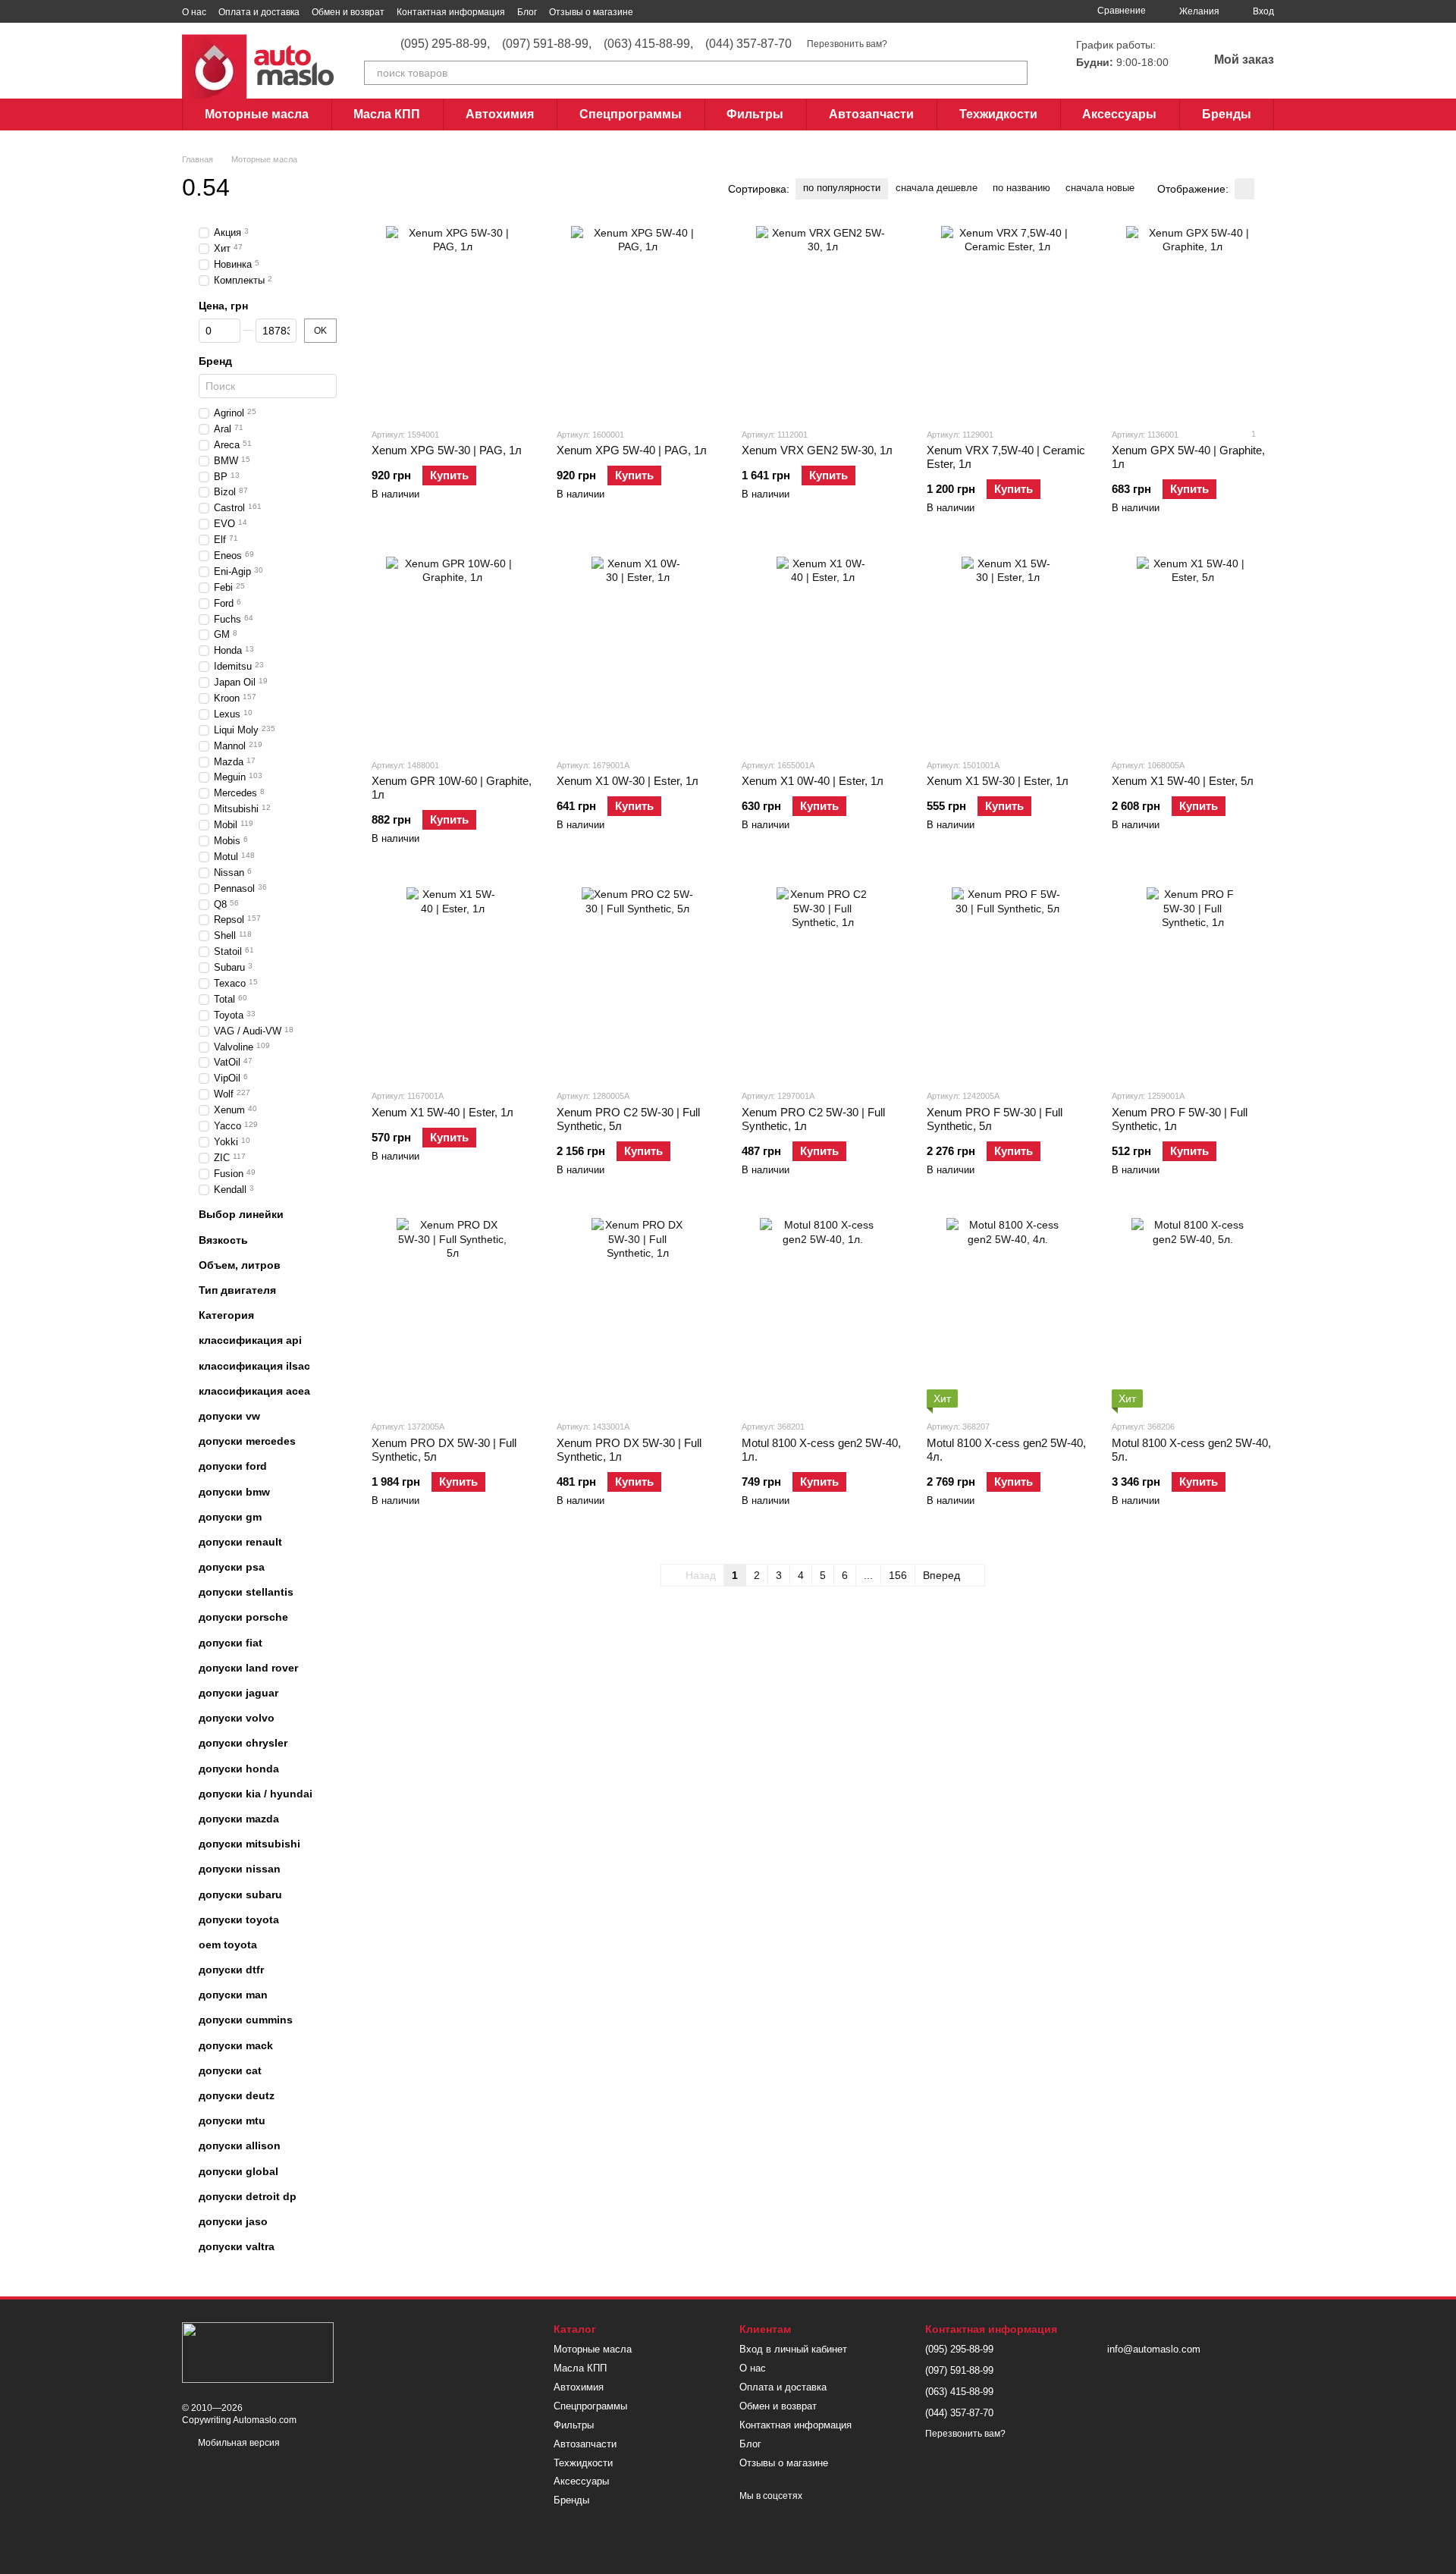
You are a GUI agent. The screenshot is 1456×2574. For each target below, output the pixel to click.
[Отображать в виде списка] (1264, 188)
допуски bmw (234, 1492)
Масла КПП (387, 114)
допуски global (238, 2171)
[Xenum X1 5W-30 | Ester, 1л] (1008, 651)
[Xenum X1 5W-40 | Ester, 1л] (453, 982)
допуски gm (230, 1517)
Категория (226, 1315)
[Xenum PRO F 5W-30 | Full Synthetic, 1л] (1193, 982)
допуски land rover (248, 1668)
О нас (194, 12)
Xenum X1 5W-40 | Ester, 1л (442, 1112)
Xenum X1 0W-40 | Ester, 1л (813, 781)
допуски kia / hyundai (256, 1794)
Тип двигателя (237, 1290)
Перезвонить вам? (847, 44)
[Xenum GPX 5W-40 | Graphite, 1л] (1193, 321)
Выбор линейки (241, 1215)
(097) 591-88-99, (547, 44)
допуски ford (233, 1467)
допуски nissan (240, 1869)
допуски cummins (246, 2020)
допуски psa (232, 1567)
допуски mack (236, 2045)
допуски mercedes (247, 1441)
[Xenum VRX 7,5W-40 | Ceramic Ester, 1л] (1008, 321)
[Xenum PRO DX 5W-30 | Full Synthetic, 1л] (638, 1313)
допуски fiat (231, 1643)
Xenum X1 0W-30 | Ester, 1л (628, 781)
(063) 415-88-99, (648, 44)
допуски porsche (243, 1618)
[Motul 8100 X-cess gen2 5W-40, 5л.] (1193, 1313)
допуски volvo (237, 1718)
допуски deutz (237, 2095)
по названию (1021, 188)
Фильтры (755, 114)
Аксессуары (1119, 114)
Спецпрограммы (631, 114)
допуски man (233, 1995)
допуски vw (229, 1416)
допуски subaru (240, 1894)
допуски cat (230, 2070)
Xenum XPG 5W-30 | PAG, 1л (447, 450)
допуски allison (240, 2146)
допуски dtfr (231, 1970)
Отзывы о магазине (591, 12)
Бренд (215, 361)
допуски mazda (239, 1819)
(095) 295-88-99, (445, 44)
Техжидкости (998, 114)
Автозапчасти (871, 114)
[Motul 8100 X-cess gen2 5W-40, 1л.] (823, 1313)
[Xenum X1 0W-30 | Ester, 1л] (638, 651)
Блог (527, 12)
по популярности (842, 188)
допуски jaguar (238, 1693)
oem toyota (228, 1945)
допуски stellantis (246, 1592)
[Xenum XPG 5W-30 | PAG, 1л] (453, 321)
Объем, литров (240, 1265)
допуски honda (239, 1769)
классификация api (250, 1341)
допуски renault (240, 1542)
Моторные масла (257, 114)
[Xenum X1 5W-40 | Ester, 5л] (1193, 651)
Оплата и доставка (259, 12)
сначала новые (1100, 188)
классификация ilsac (254, 1366)
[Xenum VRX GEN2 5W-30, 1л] (823, 321)
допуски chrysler (243, 1744)
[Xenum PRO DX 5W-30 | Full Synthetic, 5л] (453, 1313)
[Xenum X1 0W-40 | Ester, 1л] (823, 651)
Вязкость (223, 1240)
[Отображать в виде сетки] (1244, 188)
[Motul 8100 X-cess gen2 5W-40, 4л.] (1008, 1313)
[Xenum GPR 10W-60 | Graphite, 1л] (453, 651)
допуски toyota (239, 1920)
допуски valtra (237, 2246)
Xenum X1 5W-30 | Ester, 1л (998, 781)
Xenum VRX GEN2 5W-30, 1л (817, 450)
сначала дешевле (937, 188)
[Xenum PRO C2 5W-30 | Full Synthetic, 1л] (823, 982)
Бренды (1227, 114)
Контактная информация (451, 12)
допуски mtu (232, 2120)
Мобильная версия (238, 2443)
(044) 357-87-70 (748, 44)
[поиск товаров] (1015, 73)
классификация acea (254, 1391)
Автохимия (500, 114)
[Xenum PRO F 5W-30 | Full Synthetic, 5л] (1008, 982)
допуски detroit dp (248, 2196)
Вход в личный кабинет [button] (793, 2349)
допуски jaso (233, 2221)
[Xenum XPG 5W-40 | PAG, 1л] (638, 321)
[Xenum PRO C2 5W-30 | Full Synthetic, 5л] (638, 982)
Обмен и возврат (348, 12)
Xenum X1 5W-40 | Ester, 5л (1183, 781)
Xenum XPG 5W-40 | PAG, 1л (632, 450)
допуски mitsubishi (249, 1844)
